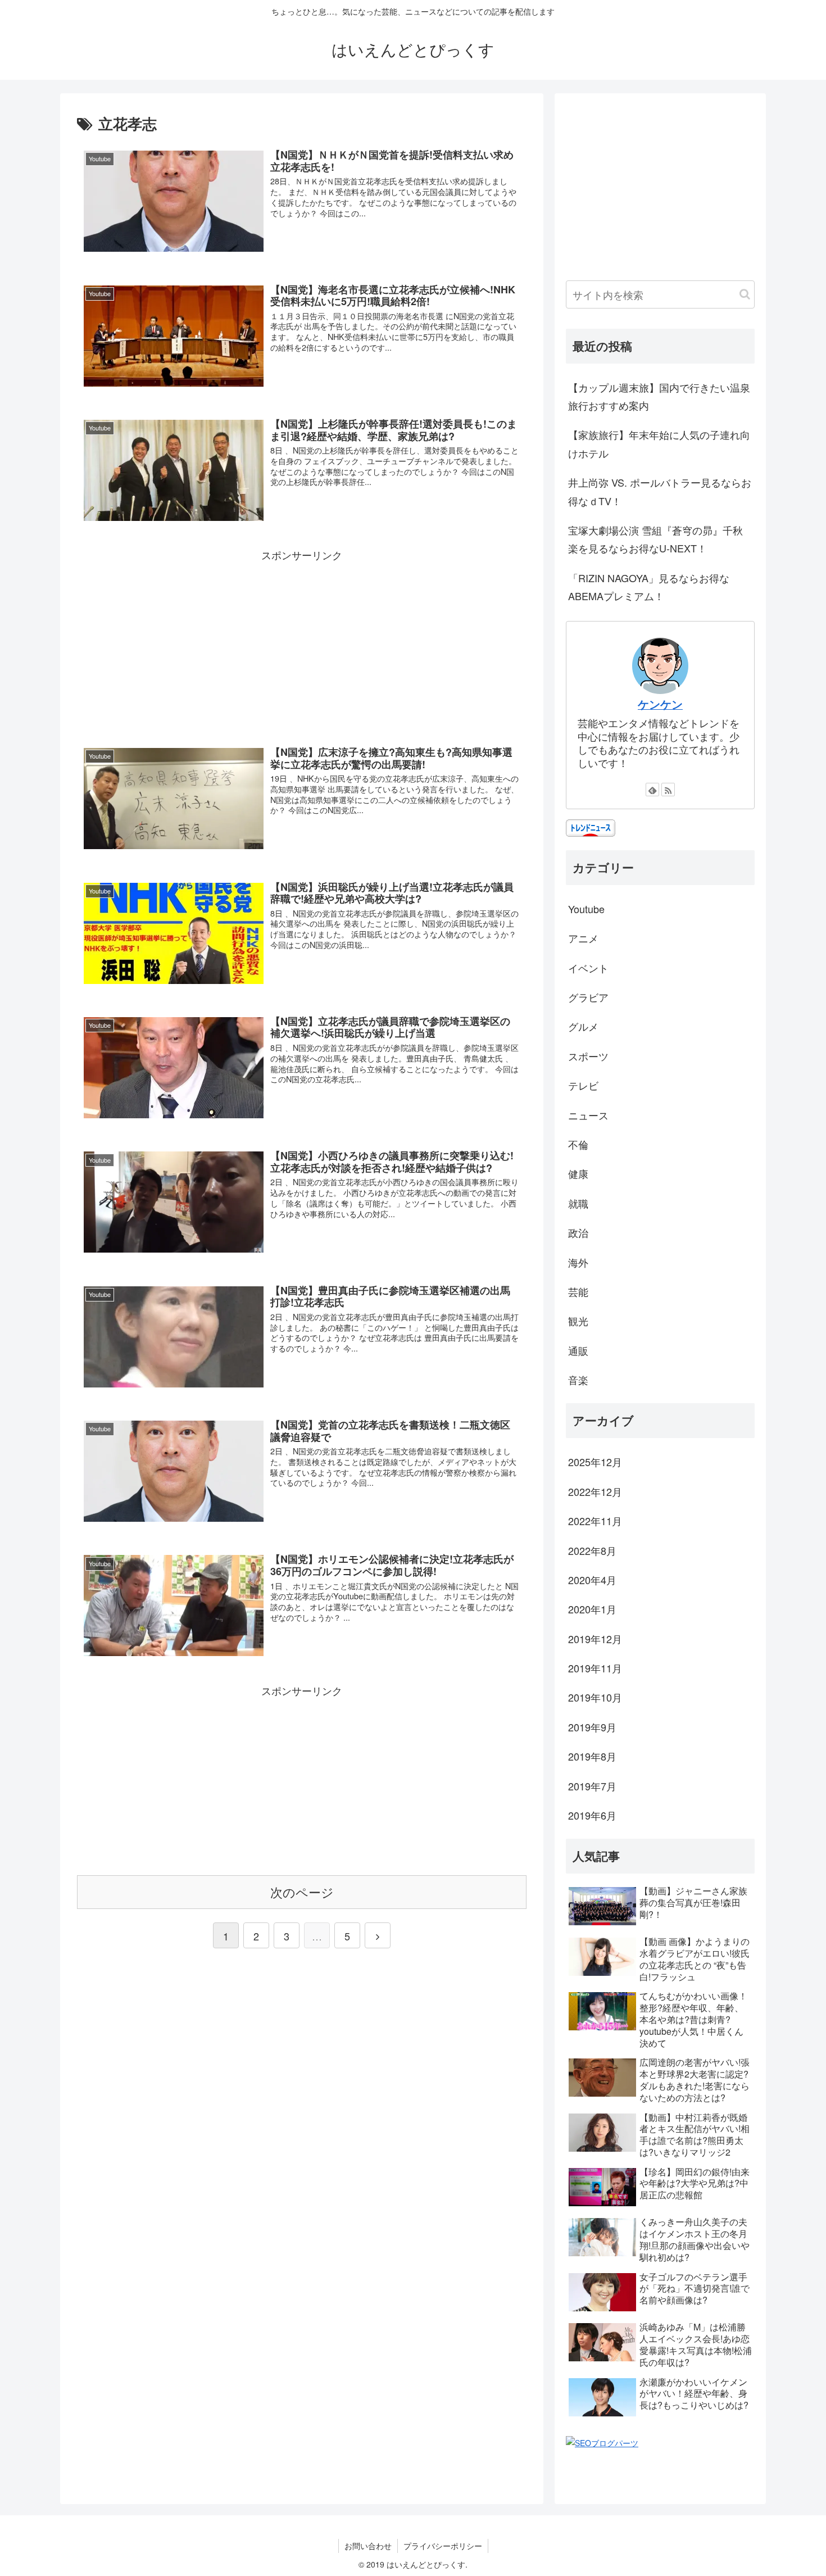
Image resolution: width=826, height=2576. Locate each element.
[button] (745, 294)
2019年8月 (592, 1756)
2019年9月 (592, 1727)
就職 (578, 1203)
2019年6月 (592, 1815)
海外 (578, 1262)
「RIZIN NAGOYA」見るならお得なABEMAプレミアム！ (649, 587)
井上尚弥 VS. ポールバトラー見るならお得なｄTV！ (660, 491)
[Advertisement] (302, 643)
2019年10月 (595, 1697)
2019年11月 (595, 1668)
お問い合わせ (368, 2546)
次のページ (302, 1892)
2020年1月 (592, 1609)
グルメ (583, 1026)
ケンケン (660, 704)
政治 (578, 1232)
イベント (588, 968)
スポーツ (588, 1056)
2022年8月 (592, 1550)
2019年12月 (595, 1639)
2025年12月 (595, 1462)
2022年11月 (595, 1521)
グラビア (588, 997)
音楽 (578, 1380)
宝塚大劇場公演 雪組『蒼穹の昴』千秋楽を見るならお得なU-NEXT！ (655, 539)
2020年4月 (592, 1580)
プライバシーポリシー (443, 2546)
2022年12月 (595, 1491)
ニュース (588, 1115)
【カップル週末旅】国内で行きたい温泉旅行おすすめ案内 (659, 396)
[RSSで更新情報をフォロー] (668, 790)
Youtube (586, 909)
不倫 (578, 1144)
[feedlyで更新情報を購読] (652, 790)
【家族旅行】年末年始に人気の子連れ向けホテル (659, 443)
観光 (578, 1321)
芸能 (578, 1291)
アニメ (583, 938)
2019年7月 (592, 1786)
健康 (578, 1173)
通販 (578, 1350)
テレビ (583, 1085)
